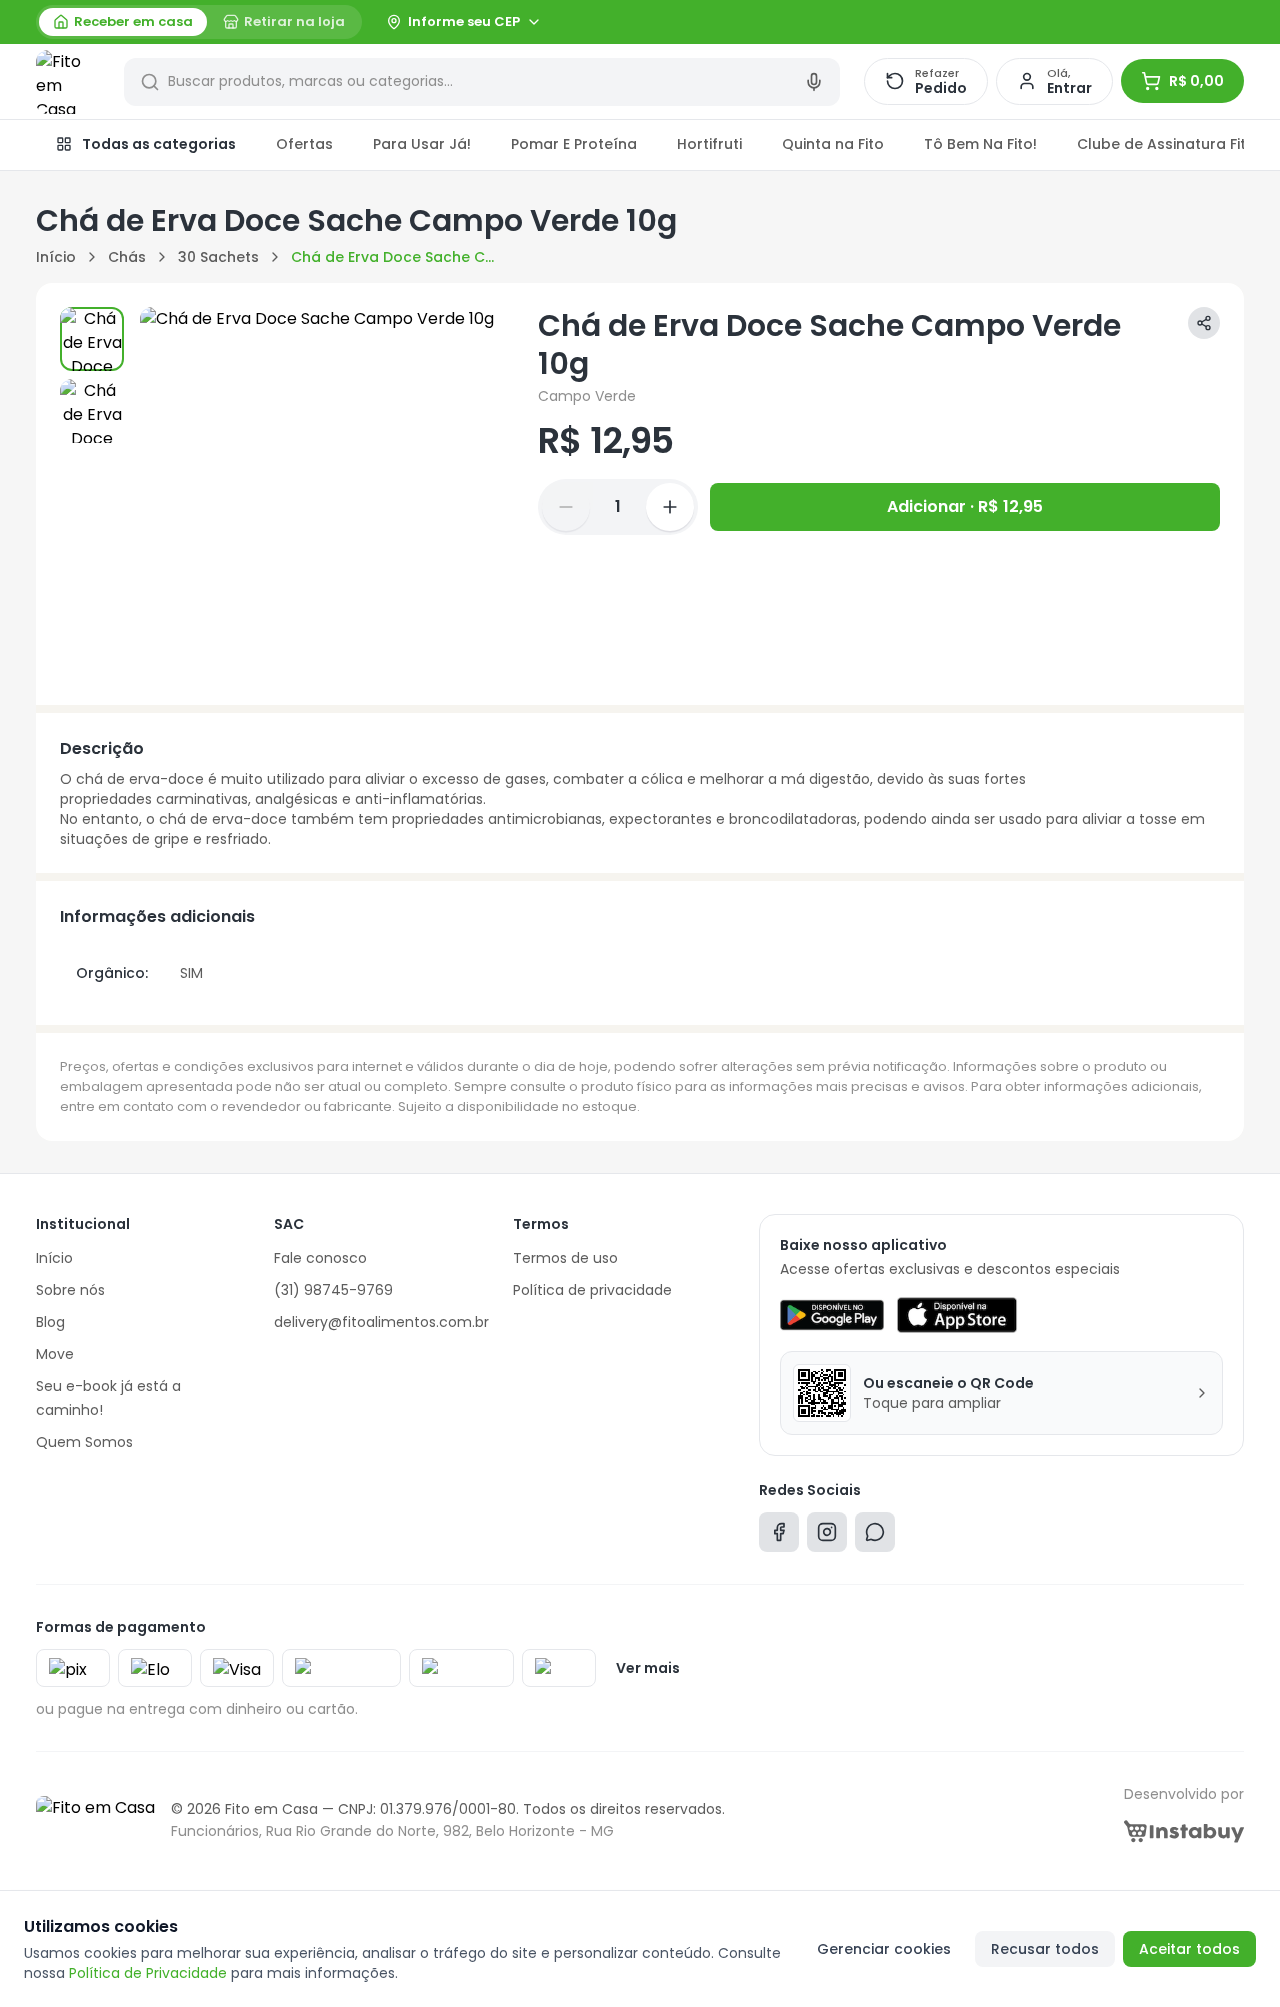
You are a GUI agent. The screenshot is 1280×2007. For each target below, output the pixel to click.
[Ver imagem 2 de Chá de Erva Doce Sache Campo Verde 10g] (92, 411)
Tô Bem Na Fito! (980, 144)
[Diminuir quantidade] (566, 507)
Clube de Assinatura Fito (1166, 144)
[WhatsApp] (875, 1536)
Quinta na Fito (833, 144)
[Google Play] (831, 1315)
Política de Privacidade (148, 1973)
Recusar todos (1045, 1949)
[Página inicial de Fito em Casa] (68, 82)
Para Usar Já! (422, 144)
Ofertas (304, 144)
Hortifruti (709, 144)
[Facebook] (779, 1536)
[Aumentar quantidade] (670, 507)
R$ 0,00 (1196, 81)
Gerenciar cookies (884, 1949)
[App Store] (957, 1315)
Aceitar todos (1189, 1949)
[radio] (123, 22)
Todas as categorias (159, 144)
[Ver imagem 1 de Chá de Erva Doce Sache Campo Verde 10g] (92, 339)
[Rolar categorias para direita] (1222, 145)
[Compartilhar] (1204, 323)
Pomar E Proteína (574, 144)
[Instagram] (827, 1536)
